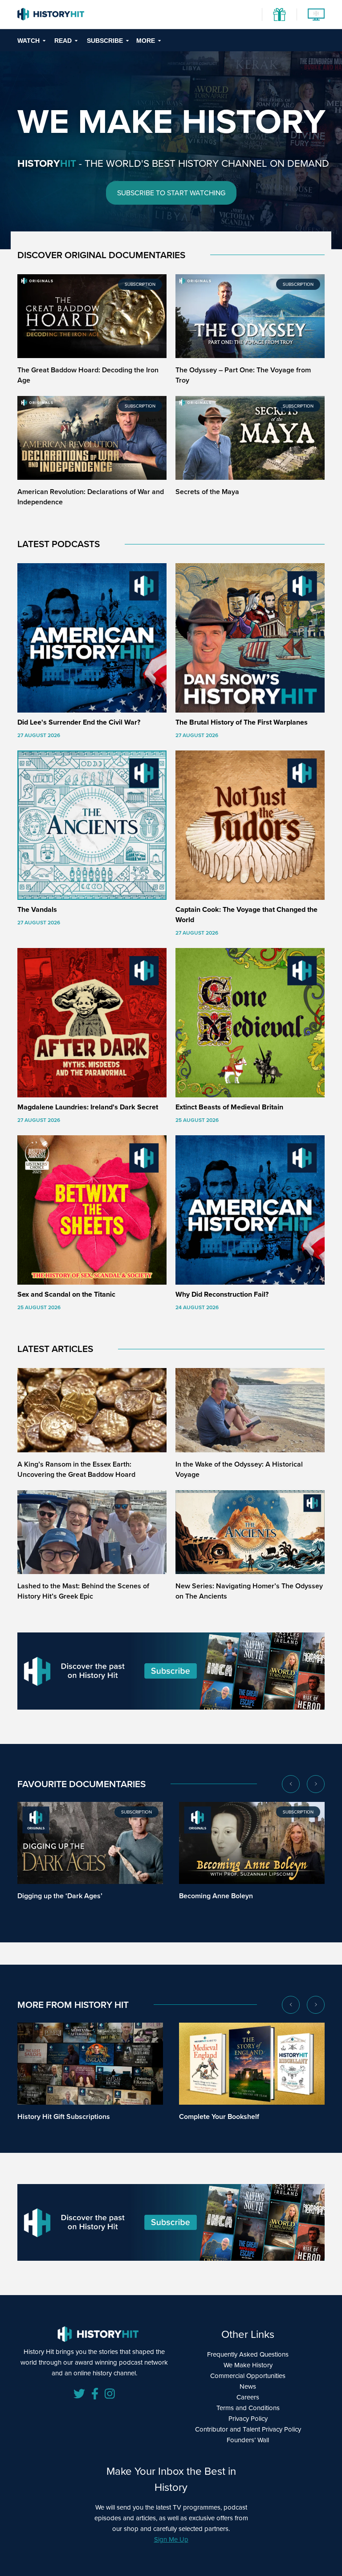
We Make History (248, 2365)
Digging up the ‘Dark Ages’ (60, 1896)
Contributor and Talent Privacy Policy (248, 2429)
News (248, 2386)
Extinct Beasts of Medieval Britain (229, 1107)
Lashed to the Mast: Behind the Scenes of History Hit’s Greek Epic (83, 1591)
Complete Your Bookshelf (219, 2116)
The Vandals (37, 909)
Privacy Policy (248, 2419)
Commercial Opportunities (248, 2376)
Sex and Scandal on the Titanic (66, 1294)
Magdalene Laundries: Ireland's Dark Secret (88, 1107)
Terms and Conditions (248, 2408)
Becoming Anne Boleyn (216, 1896)
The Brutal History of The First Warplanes (242, 722)
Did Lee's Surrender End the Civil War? (79, 722)
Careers (248, 2397)
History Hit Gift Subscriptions (64, 2116)
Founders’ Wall (248, 2440)
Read (63, 41)
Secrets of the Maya (207, 492)
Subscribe (105, 41)
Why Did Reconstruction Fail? (222, 1294)
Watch (28, 41)
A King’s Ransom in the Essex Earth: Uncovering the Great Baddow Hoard (76, 1469)
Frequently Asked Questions (248, 2354)
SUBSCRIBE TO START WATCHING (171, 193)
